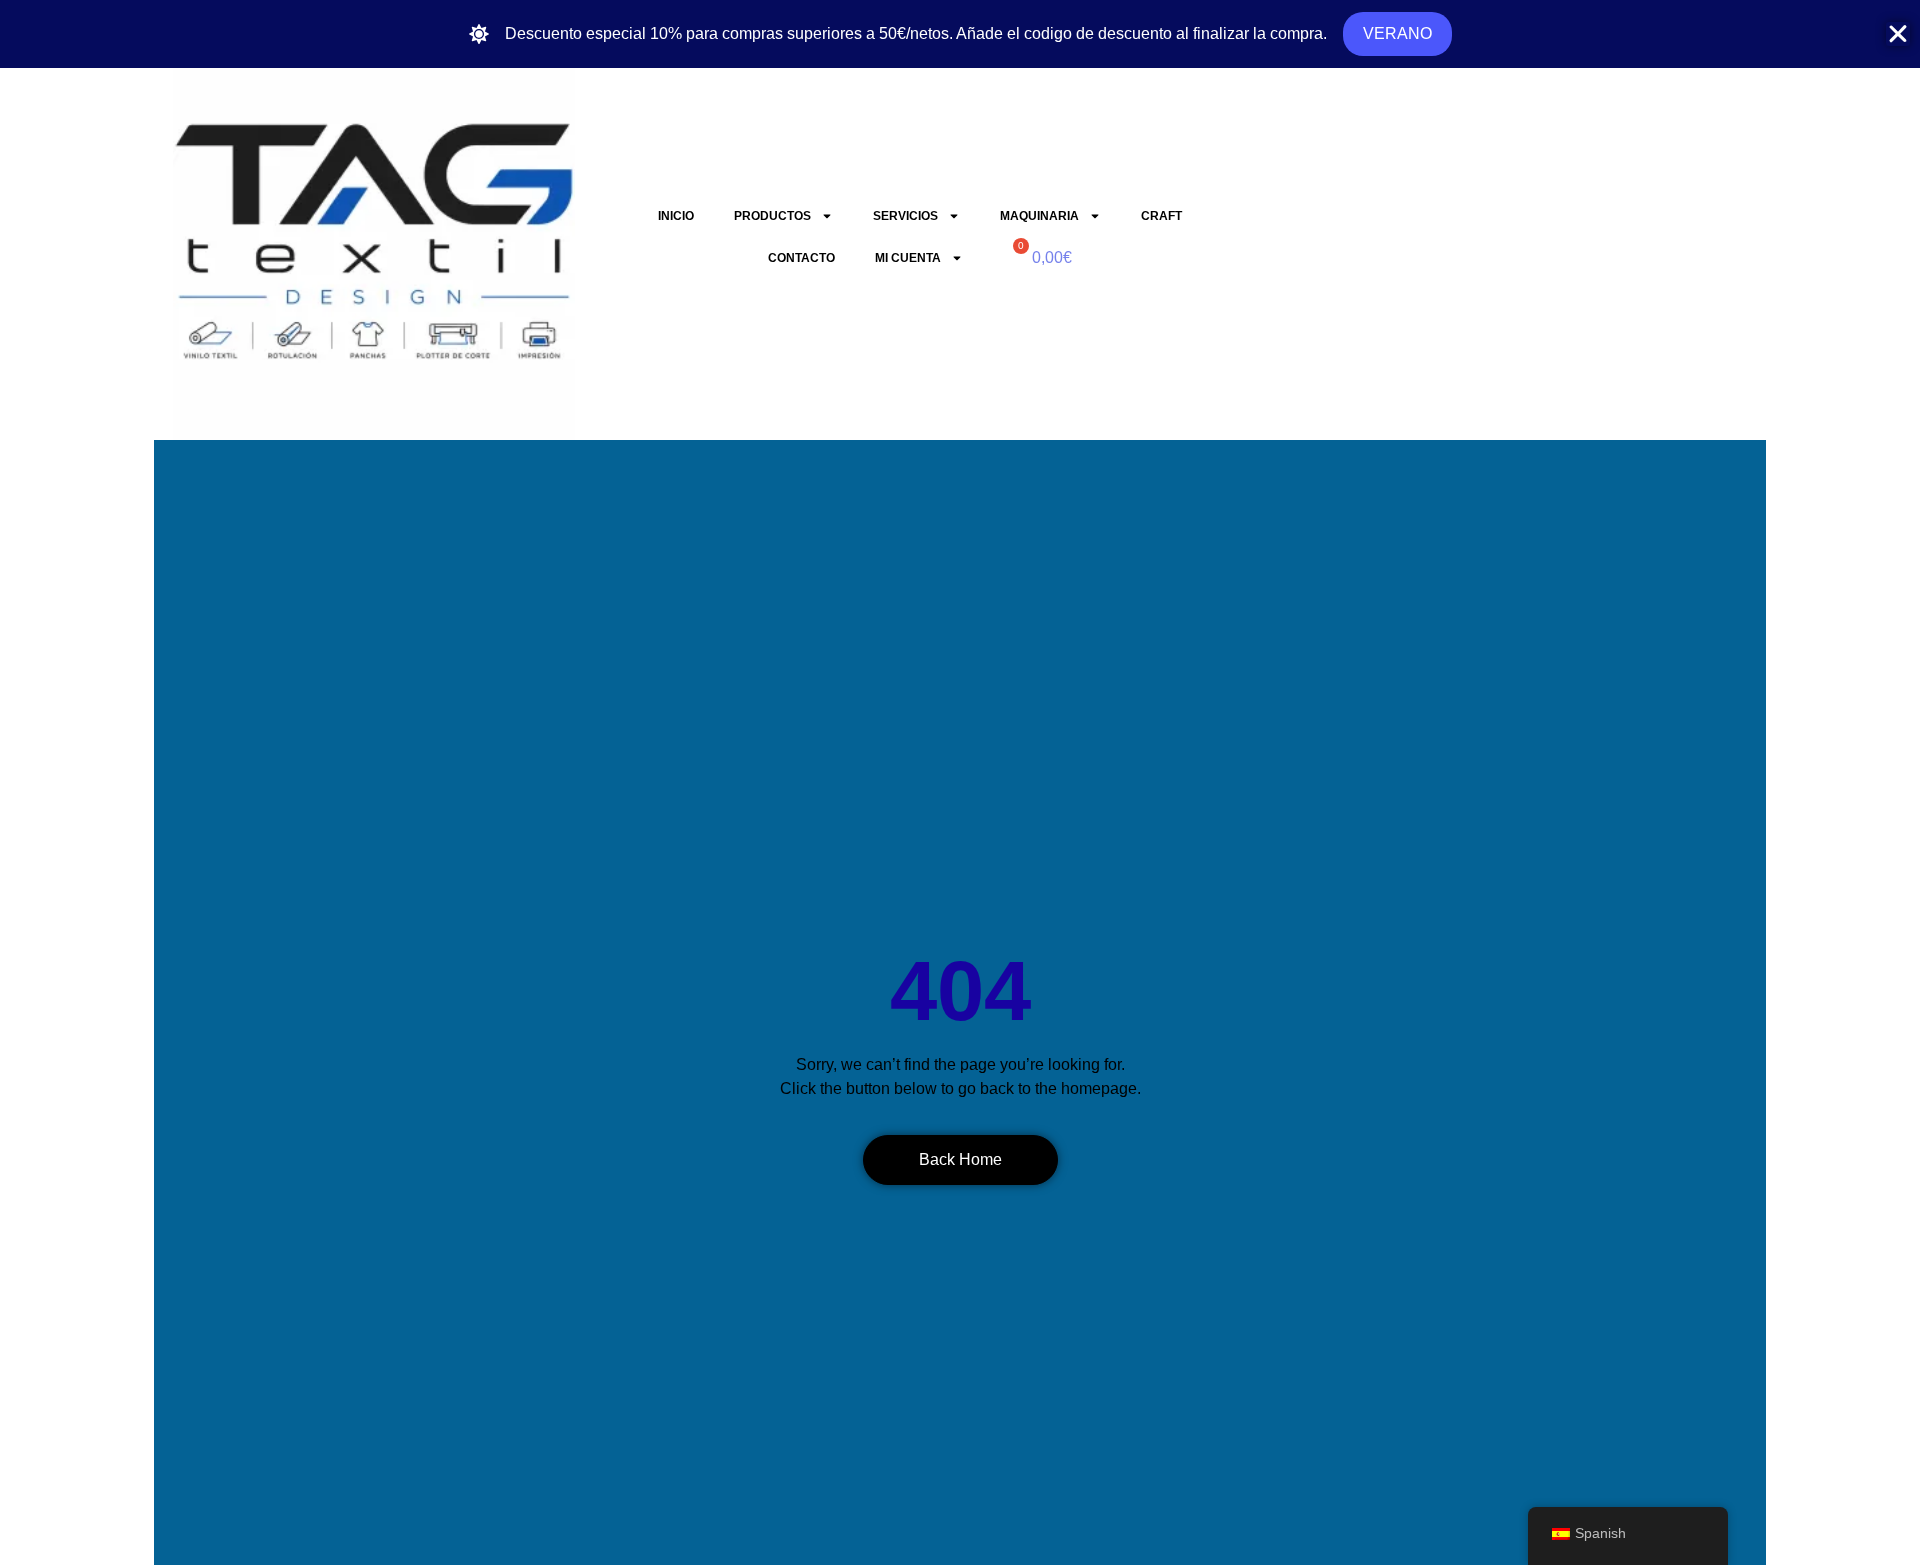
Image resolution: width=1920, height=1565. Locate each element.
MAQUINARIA (1039, 216)
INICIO (676, 216)
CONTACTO (801, 258)
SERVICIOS (905, 216)
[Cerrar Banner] (1898, 34)
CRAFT (1161, 216)
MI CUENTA (908, 258)
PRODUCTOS (772, 216)
